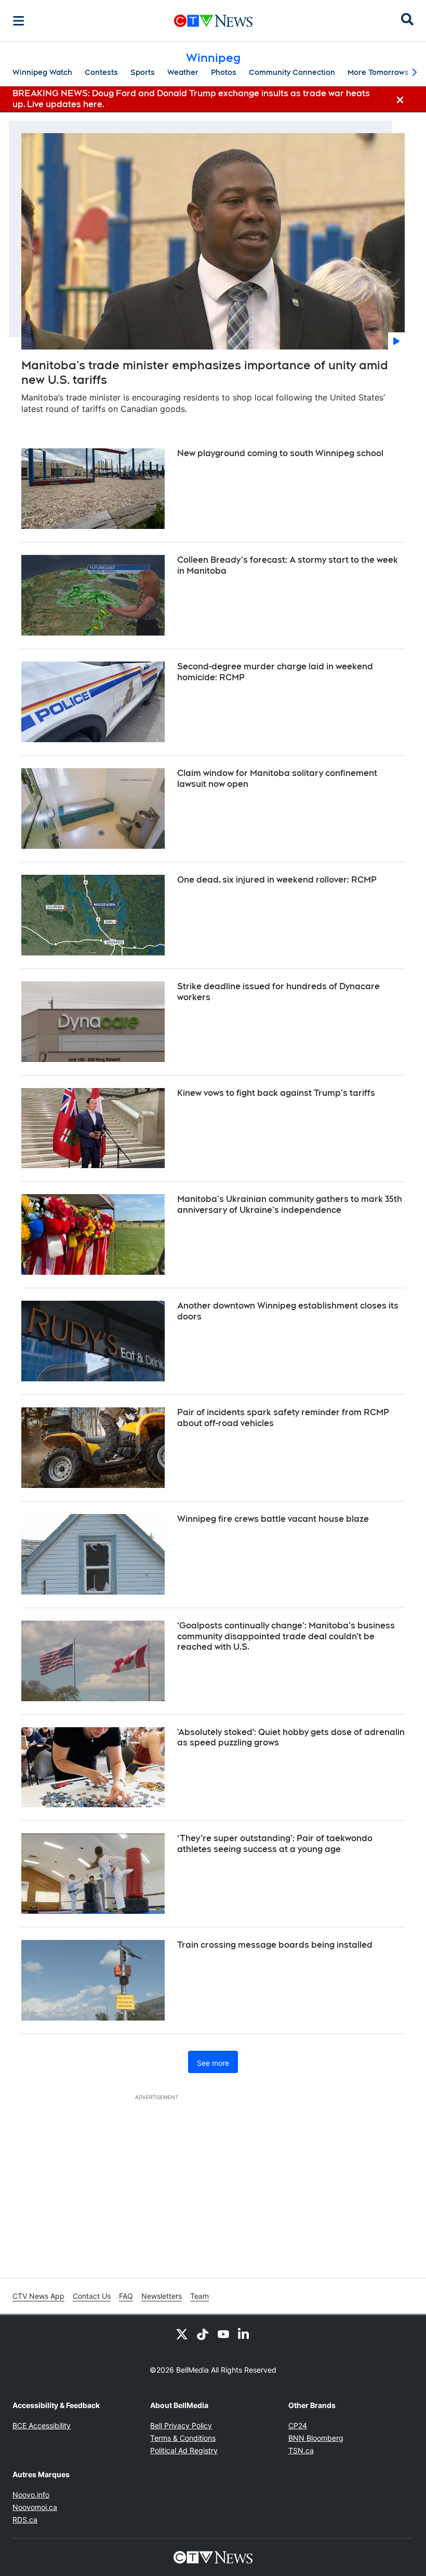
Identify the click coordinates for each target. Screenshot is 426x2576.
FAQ (126, 2296)
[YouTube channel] (223, 2334)
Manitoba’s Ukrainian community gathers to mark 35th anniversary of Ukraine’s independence (290, 1205)
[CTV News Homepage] (213, 21)
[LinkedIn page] (244, 2334)
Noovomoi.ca (35, 2507)
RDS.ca (25, 2520)
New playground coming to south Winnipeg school (280, 453)
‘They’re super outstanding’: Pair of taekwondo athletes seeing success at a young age (275, 1844)
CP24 (298, 2425)
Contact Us (92, 2296)
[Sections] (19, 21)
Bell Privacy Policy (181, 2425)
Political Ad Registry (184, 2450)
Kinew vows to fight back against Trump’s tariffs (276, 1093)
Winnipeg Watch (42, 72)
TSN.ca (301, 2450)
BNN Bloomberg (316, 2438)
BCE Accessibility (42, 2425)
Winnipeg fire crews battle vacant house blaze (273, 1519)
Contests (101, 72)
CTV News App (38, 2296)
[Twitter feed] (182, 2334)
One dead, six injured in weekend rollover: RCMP (277, 880)
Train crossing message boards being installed (275, 1945)
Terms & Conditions (183, 2438)
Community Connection (292, 72)
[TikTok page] (203, 2334)
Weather (183, 72)
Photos (224, 72)
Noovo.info (31, 2495)
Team (199, 2296)
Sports (143, 72)
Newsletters (162, 2296)
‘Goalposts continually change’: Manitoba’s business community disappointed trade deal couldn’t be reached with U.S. (286, 1636)
